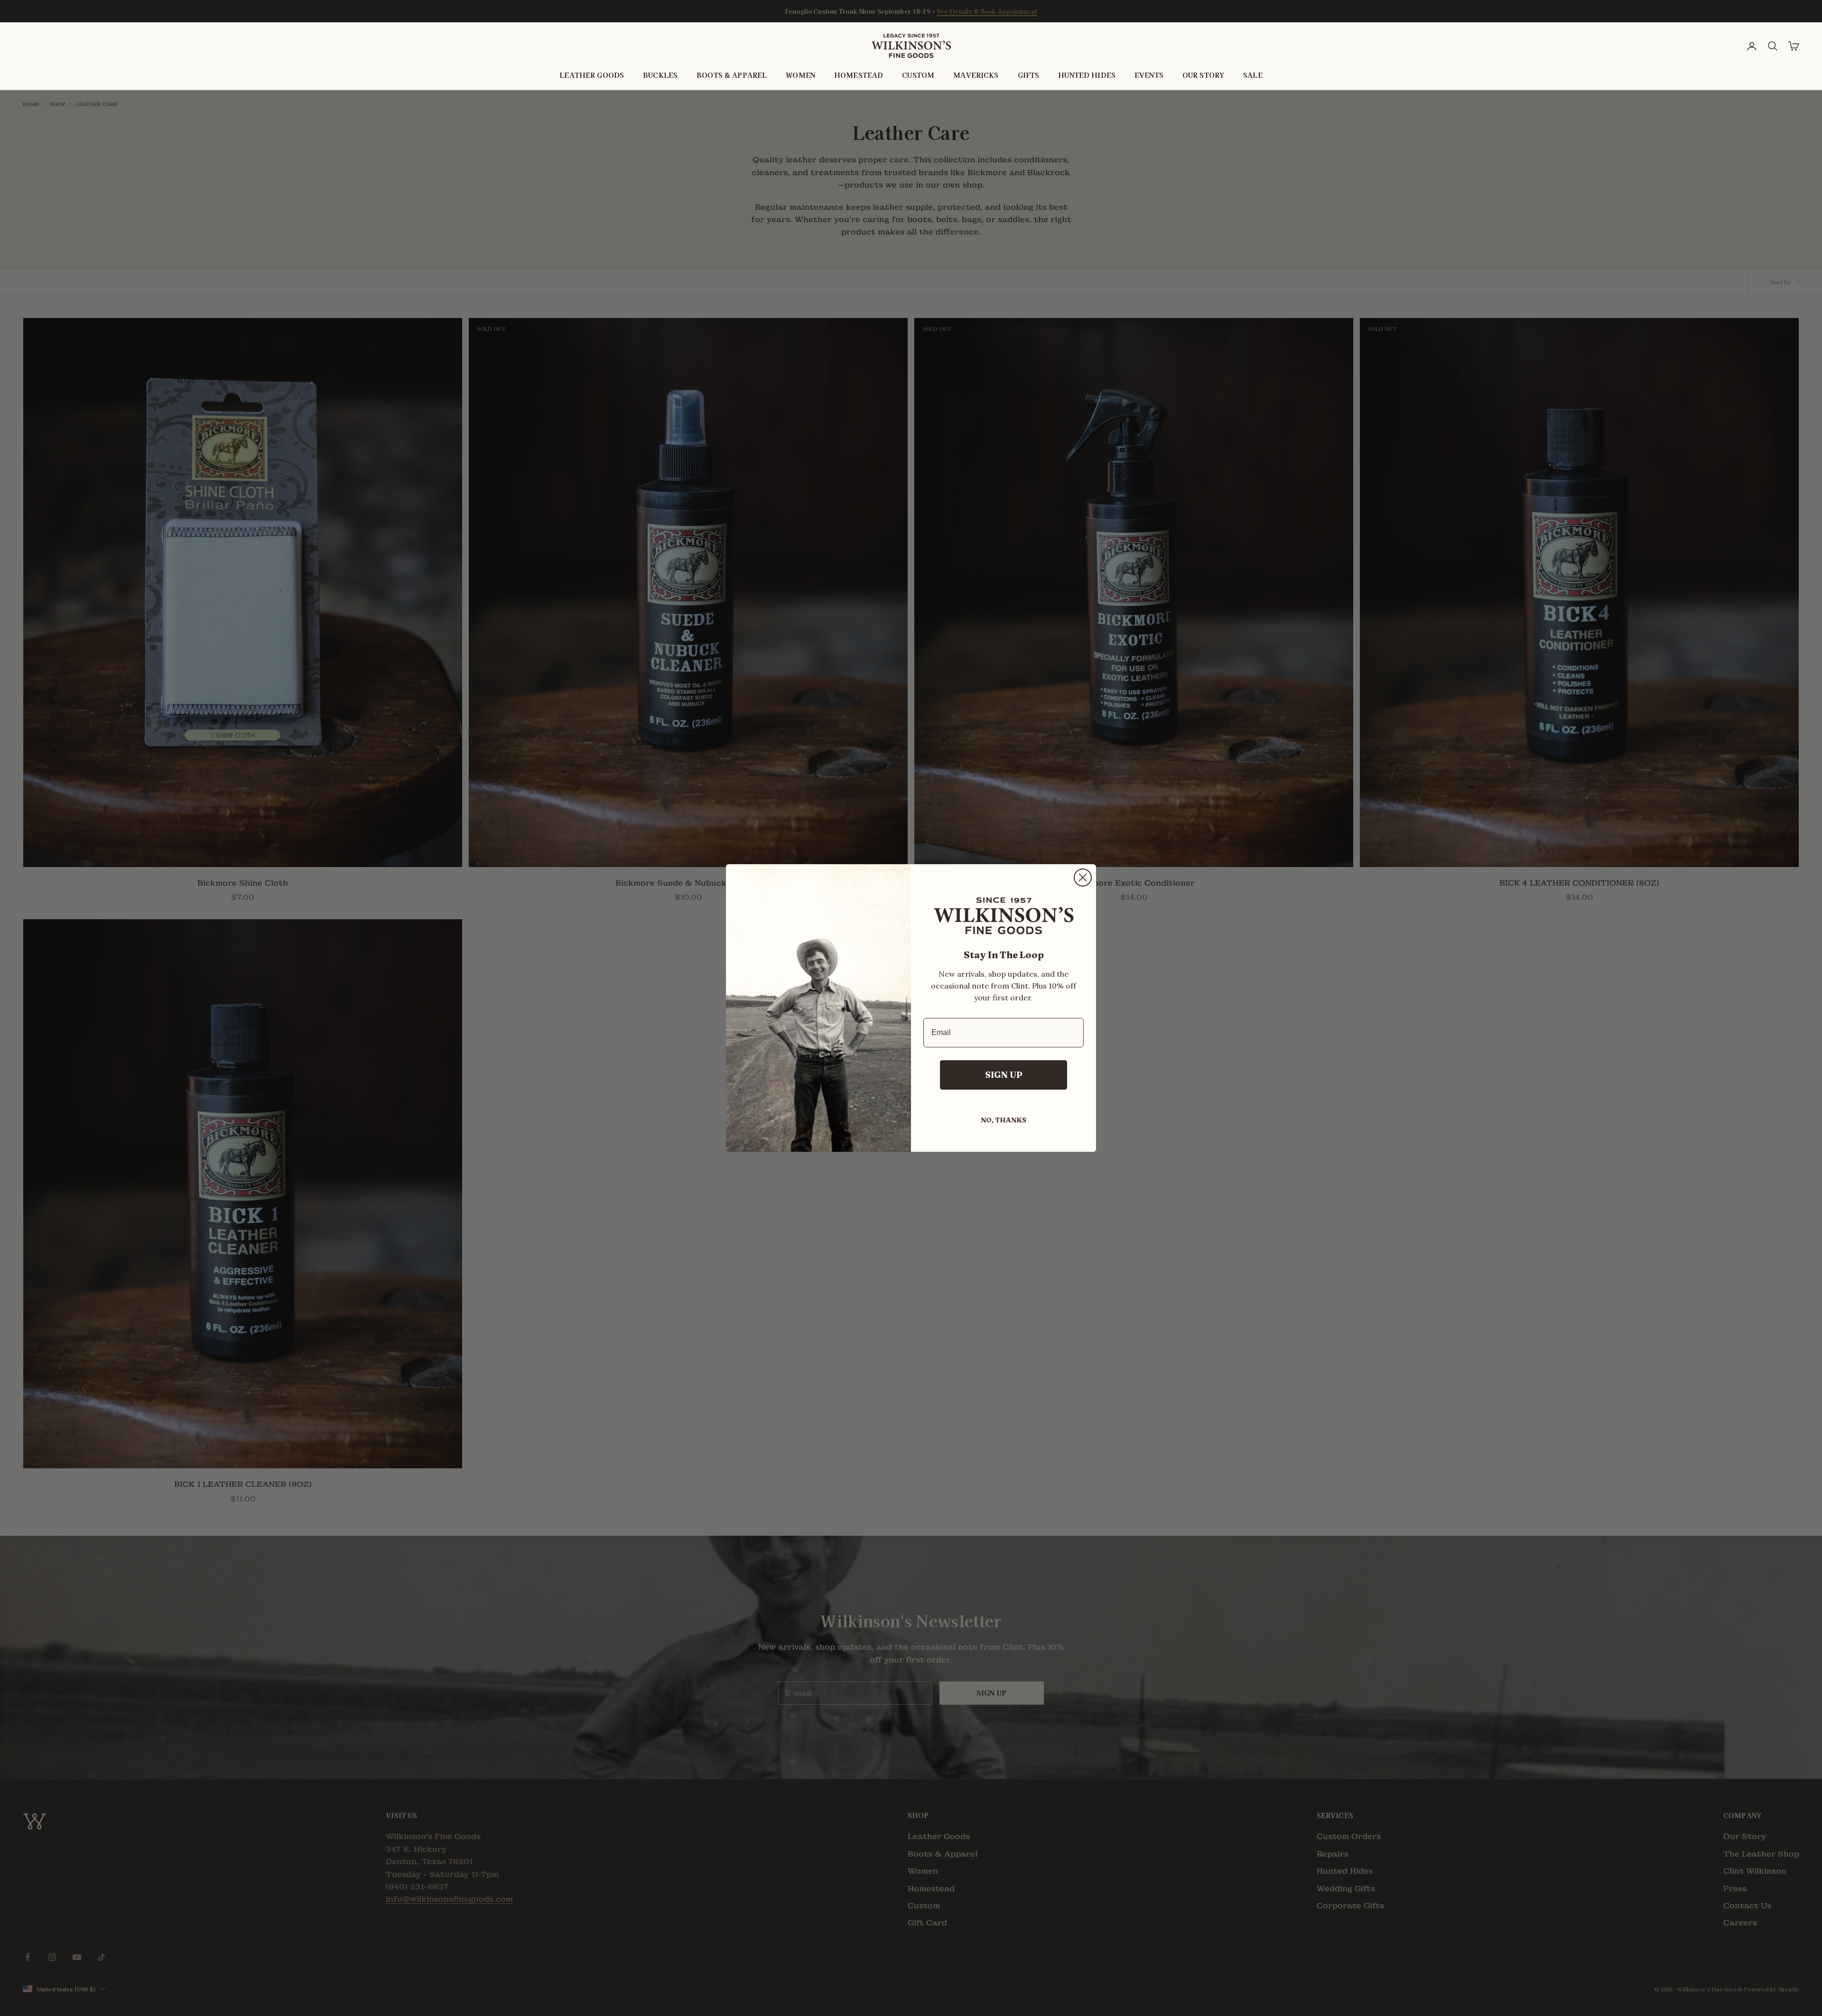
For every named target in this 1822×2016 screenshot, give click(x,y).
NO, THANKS (1004, 1120)
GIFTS (1029, 75)
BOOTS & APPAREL (732, 75)
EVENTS (1149, 75)
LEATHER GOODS (592, 75)
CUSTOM (918, 75)
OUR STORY (1203, 75)
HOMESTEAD (859, 75)
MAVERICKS (976, 75)
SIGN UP (1004, 1075)
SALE (1253, 75)
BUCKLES (660, 75)
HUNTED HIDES (1087, 75)
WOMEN (800, 75)
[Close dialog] (1083, 877)
